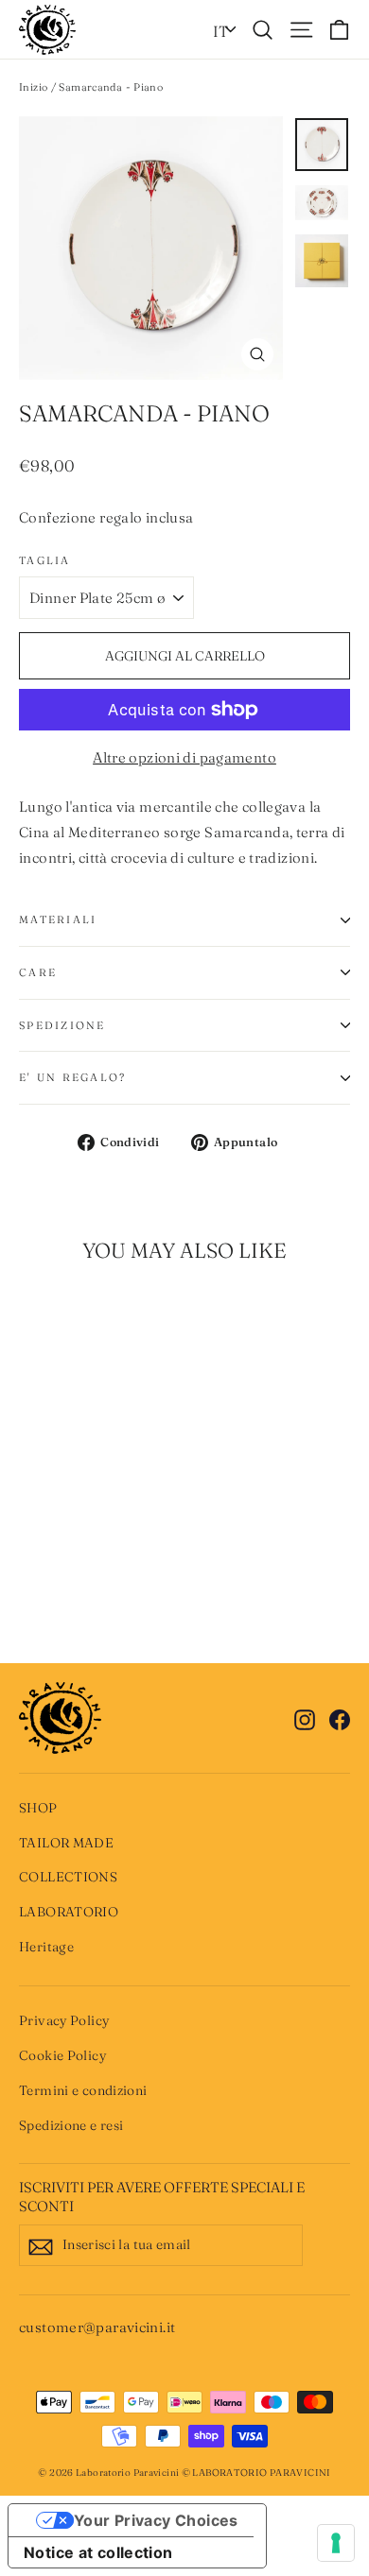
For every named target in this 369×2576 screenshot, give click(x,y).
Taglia (45, 560)
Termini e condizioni (83, 2090)
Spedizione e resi (71, 2125)
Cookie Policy (62, 2055)
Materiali (58, 919)
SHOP (38, 1808)
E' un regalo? (72, 1077)
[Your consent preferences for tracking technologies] (336, 2543)
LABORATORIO (69, 1912)
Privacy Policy (64, 2020)
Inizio (33, 87)
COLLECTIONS (68, 1877)
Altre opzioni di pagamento (184, 757)
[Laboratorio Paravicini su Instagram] (305, 1717)
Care (38, 972)
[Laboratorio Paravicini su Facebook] (340, 1717)
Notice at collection (98, 2552)
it (220, 31)
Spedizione (62, 1025)
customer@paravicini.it (97, 2327)
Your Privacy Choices (156, 2520)
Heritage (46, 1947)
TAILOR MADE (66, 1843)
